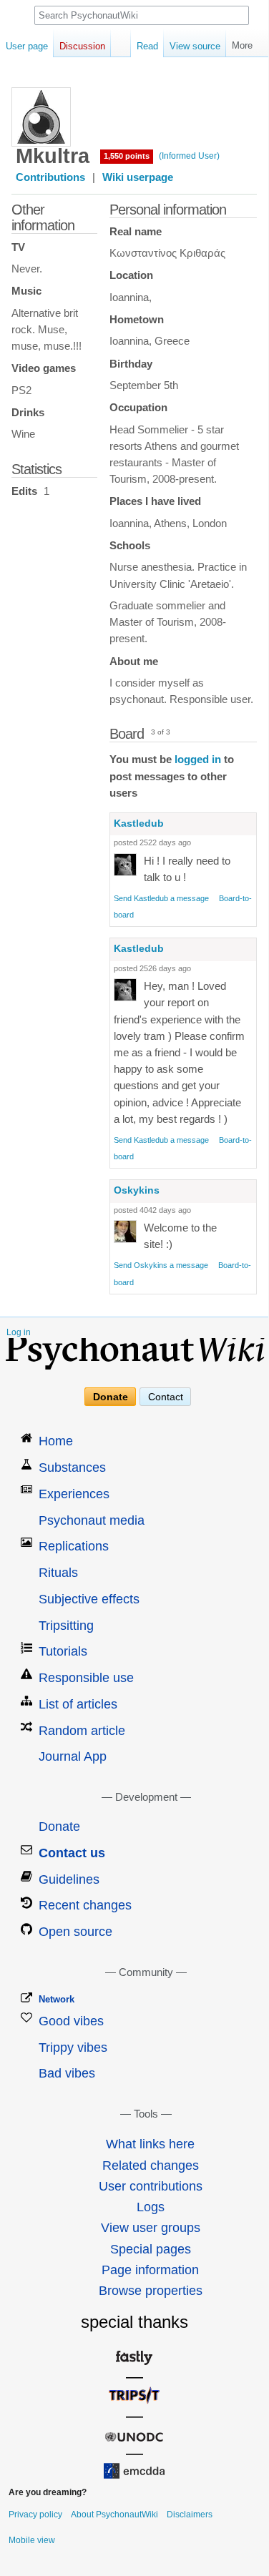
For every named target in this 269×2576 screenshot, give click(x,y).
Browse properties (151, 2291)
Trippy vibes (73, 2047)
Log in (19, 1332)
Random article (82, 1731)
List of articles (78, 1704)
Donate (111, 1397)
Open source (75, 1932)
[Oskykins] (125, 1231)
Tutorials (63, 1651)
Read (147, 46)
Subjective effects (89, 1599)
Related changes (151, 2165)
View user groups (151, 2228)
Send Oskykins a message (161, 1265)
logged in (198, 759)
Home (56, 1441)
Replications (74, 1546)
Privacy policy (35, 2514)
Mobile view (32, 2540)
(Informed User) (189, 156)
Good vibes (71, 2021)
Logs (151, 2207)
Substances (72, 1468)
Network (57, 1999)
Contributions (50, 177)
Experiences (74, 1494)
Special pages (151, 2249)
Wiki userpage (138, 177)
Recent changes (85, 1905)
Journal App (73, 1756)
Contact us (72, 1853)
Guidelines (69, 1879)
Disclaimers (190, 2514)
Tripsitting (66, 1626)
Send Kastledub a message (161, 898)
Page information (150, 2270)
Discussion (82, 46)
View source (195, 46)
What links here (150, 2144)
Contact (166, 1397)
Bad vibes (67, 2073)
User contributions (151, 2186)
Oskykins (137, 1190)
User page (27, 46)
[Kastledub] (125, 864)
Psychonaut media (92, 1520)
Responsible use (86, 1678)
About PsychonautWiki (114, 2514)
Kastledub (139, 823)
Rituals (58, 1573)
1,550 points (127, 156)
